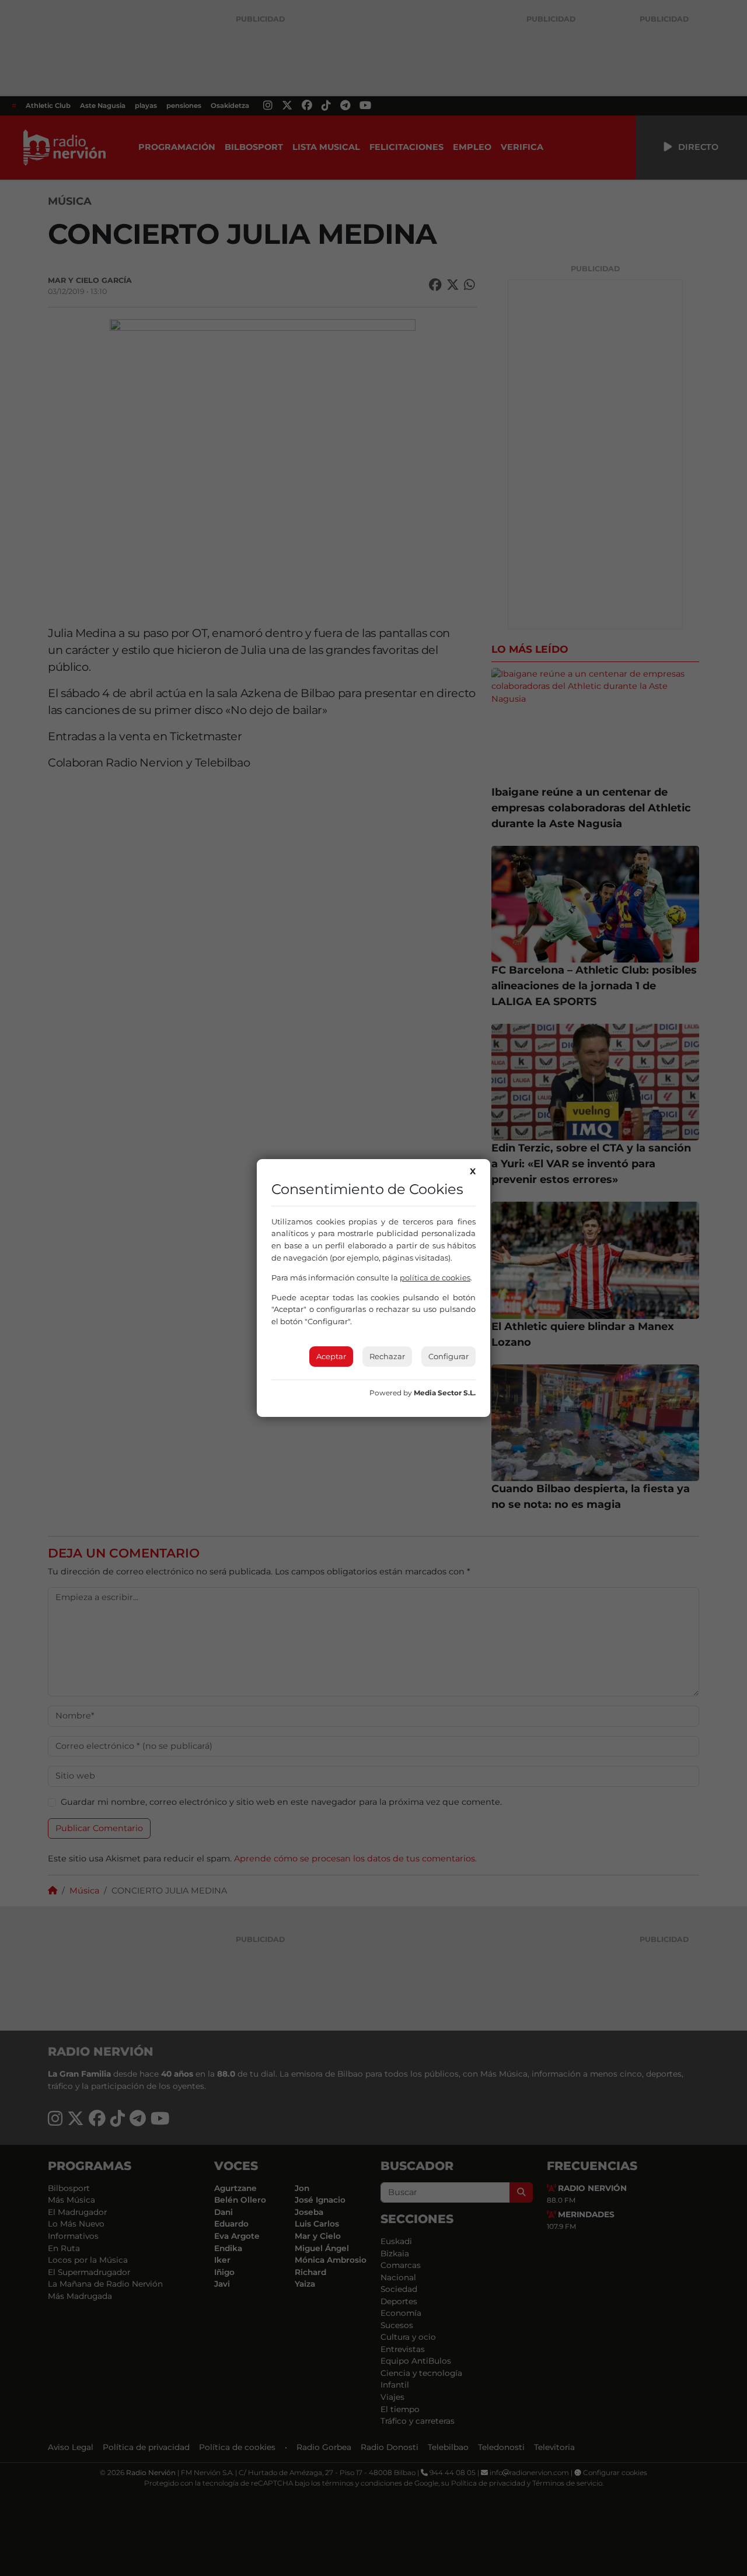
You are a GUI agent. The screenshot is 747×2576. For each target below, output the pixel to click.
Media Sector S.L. (445, 1393)
